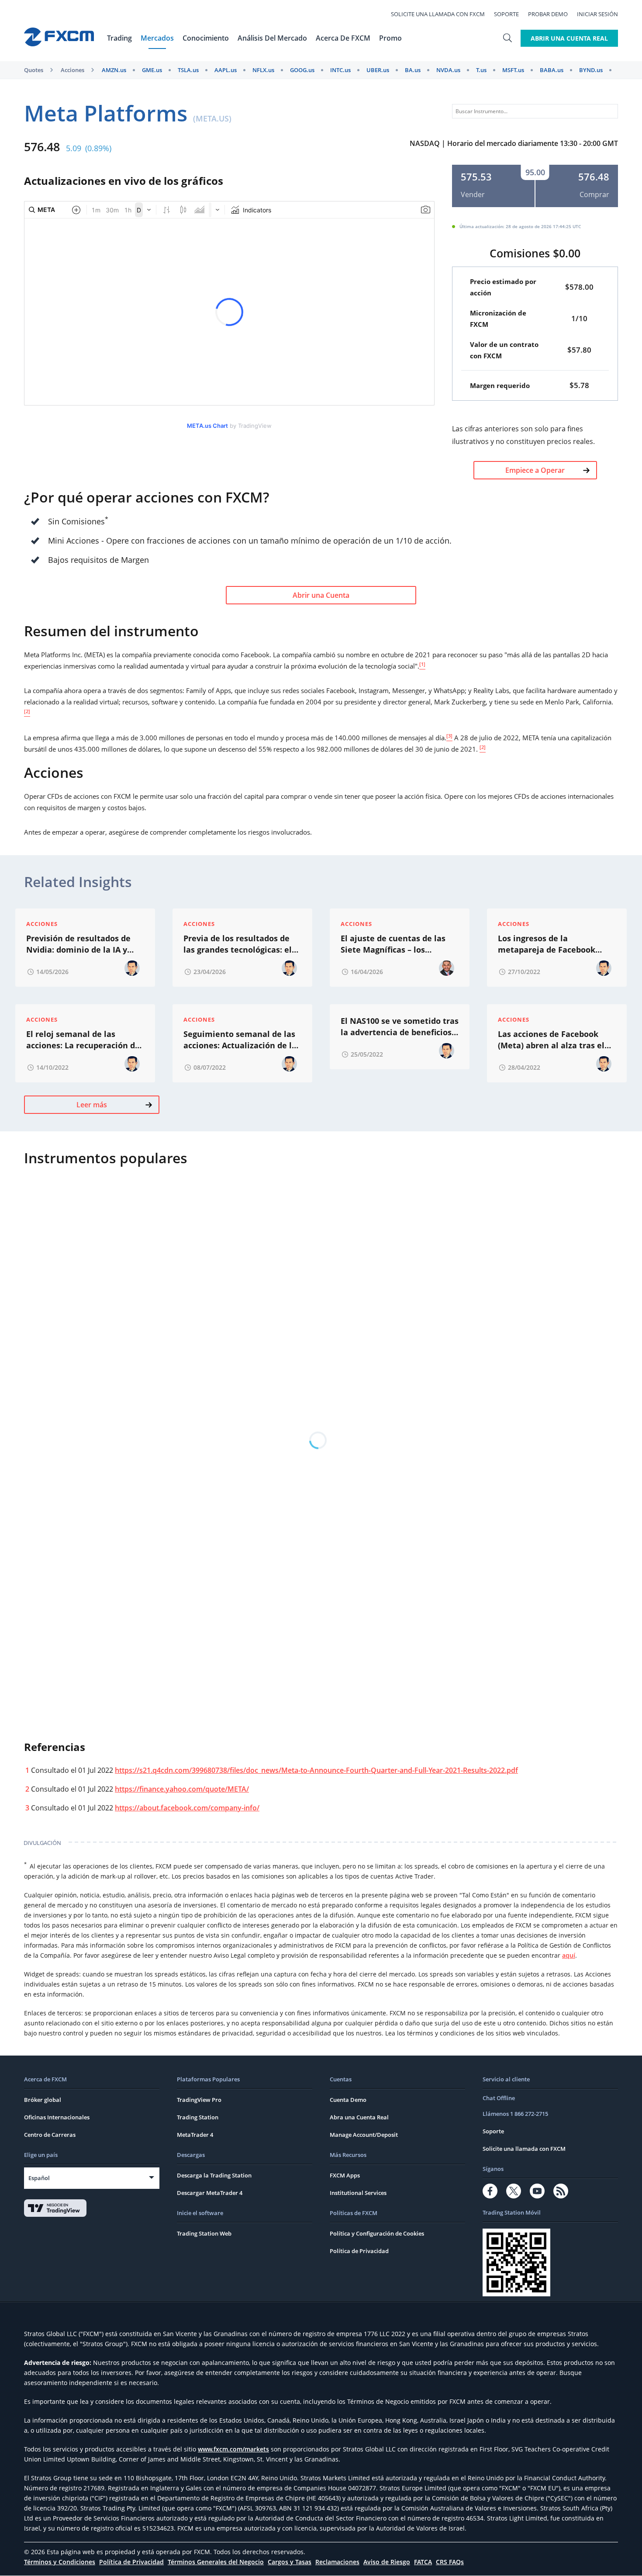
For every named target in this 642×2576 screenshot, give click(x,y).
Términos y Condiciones (60, 2562)
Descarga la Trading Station (214, 2175)
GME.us (152, 70)
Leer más (92, 1105)
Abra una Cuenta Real (359, 2117)
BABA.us (552, 70)
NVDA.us (448, 70)
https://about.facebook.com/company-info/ (187, 1808)
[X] (514, 2191)
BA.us (413, 70)
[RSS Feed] (561, 2191)
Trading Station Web (204, 2233)
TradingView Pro (199, 2100)
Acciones (72, 70)
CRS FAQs (450, 2562)
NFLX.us (263, 70)
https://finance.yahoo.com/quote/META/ (182, 1789)
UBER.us (378, 70)
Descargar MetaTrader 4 (210, 2193)
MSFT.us (513, 70)
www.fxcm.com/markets (233, 2449)
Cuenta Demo (348, 2100)
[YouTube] (537, 2191)
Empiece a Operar (535, 470)
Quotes (34, 70)
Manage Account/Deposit (364, 2135)
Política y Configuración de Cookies (377, 2233)
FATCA (423, 2562)
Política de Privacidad (359, 2251)
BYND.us (591, 70)
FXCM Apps (345, 2175)
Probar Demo (548, 14)
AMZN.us (114, 70)
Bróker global (43, 2100)
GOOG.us (302, 70)
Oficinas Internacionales (57, 2117)
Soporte (506, 14)
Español (39, 2178)
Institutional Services (358, 2193)
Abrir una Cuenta (321, 595)
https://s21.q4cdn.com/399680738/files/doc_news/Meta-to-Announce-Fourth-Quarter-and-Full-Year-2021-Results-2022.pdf (316, 1770)
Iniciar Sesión (597, 14)
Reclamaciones (337, 2562)
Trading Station (198, 2117)
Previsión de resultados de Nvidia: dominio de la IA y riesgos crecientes (78, 944)
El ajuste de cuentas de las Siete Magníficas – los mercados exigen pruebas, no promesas (398, 944)
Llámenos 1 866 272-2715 (515, 2114)
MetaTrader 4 (195, 2135)
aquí (569, 1955)
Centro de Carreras (50, 2135)
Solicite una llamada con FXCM (438, 14)
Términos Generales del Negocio (216, 2562)
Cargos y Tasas (290, 2562)
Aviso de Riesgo (387, 2562)
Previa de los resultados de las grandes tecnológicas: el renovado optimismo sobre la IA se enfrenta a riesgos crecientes (241, 944)
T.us (481, 70)
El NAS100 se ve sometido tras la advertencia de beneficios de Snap (400, 1027)
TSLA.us (188, 70)
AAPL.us (226, 70)
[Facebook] (490, 2191)
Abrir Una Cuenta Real (569, 38)
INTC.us (340, 70)
